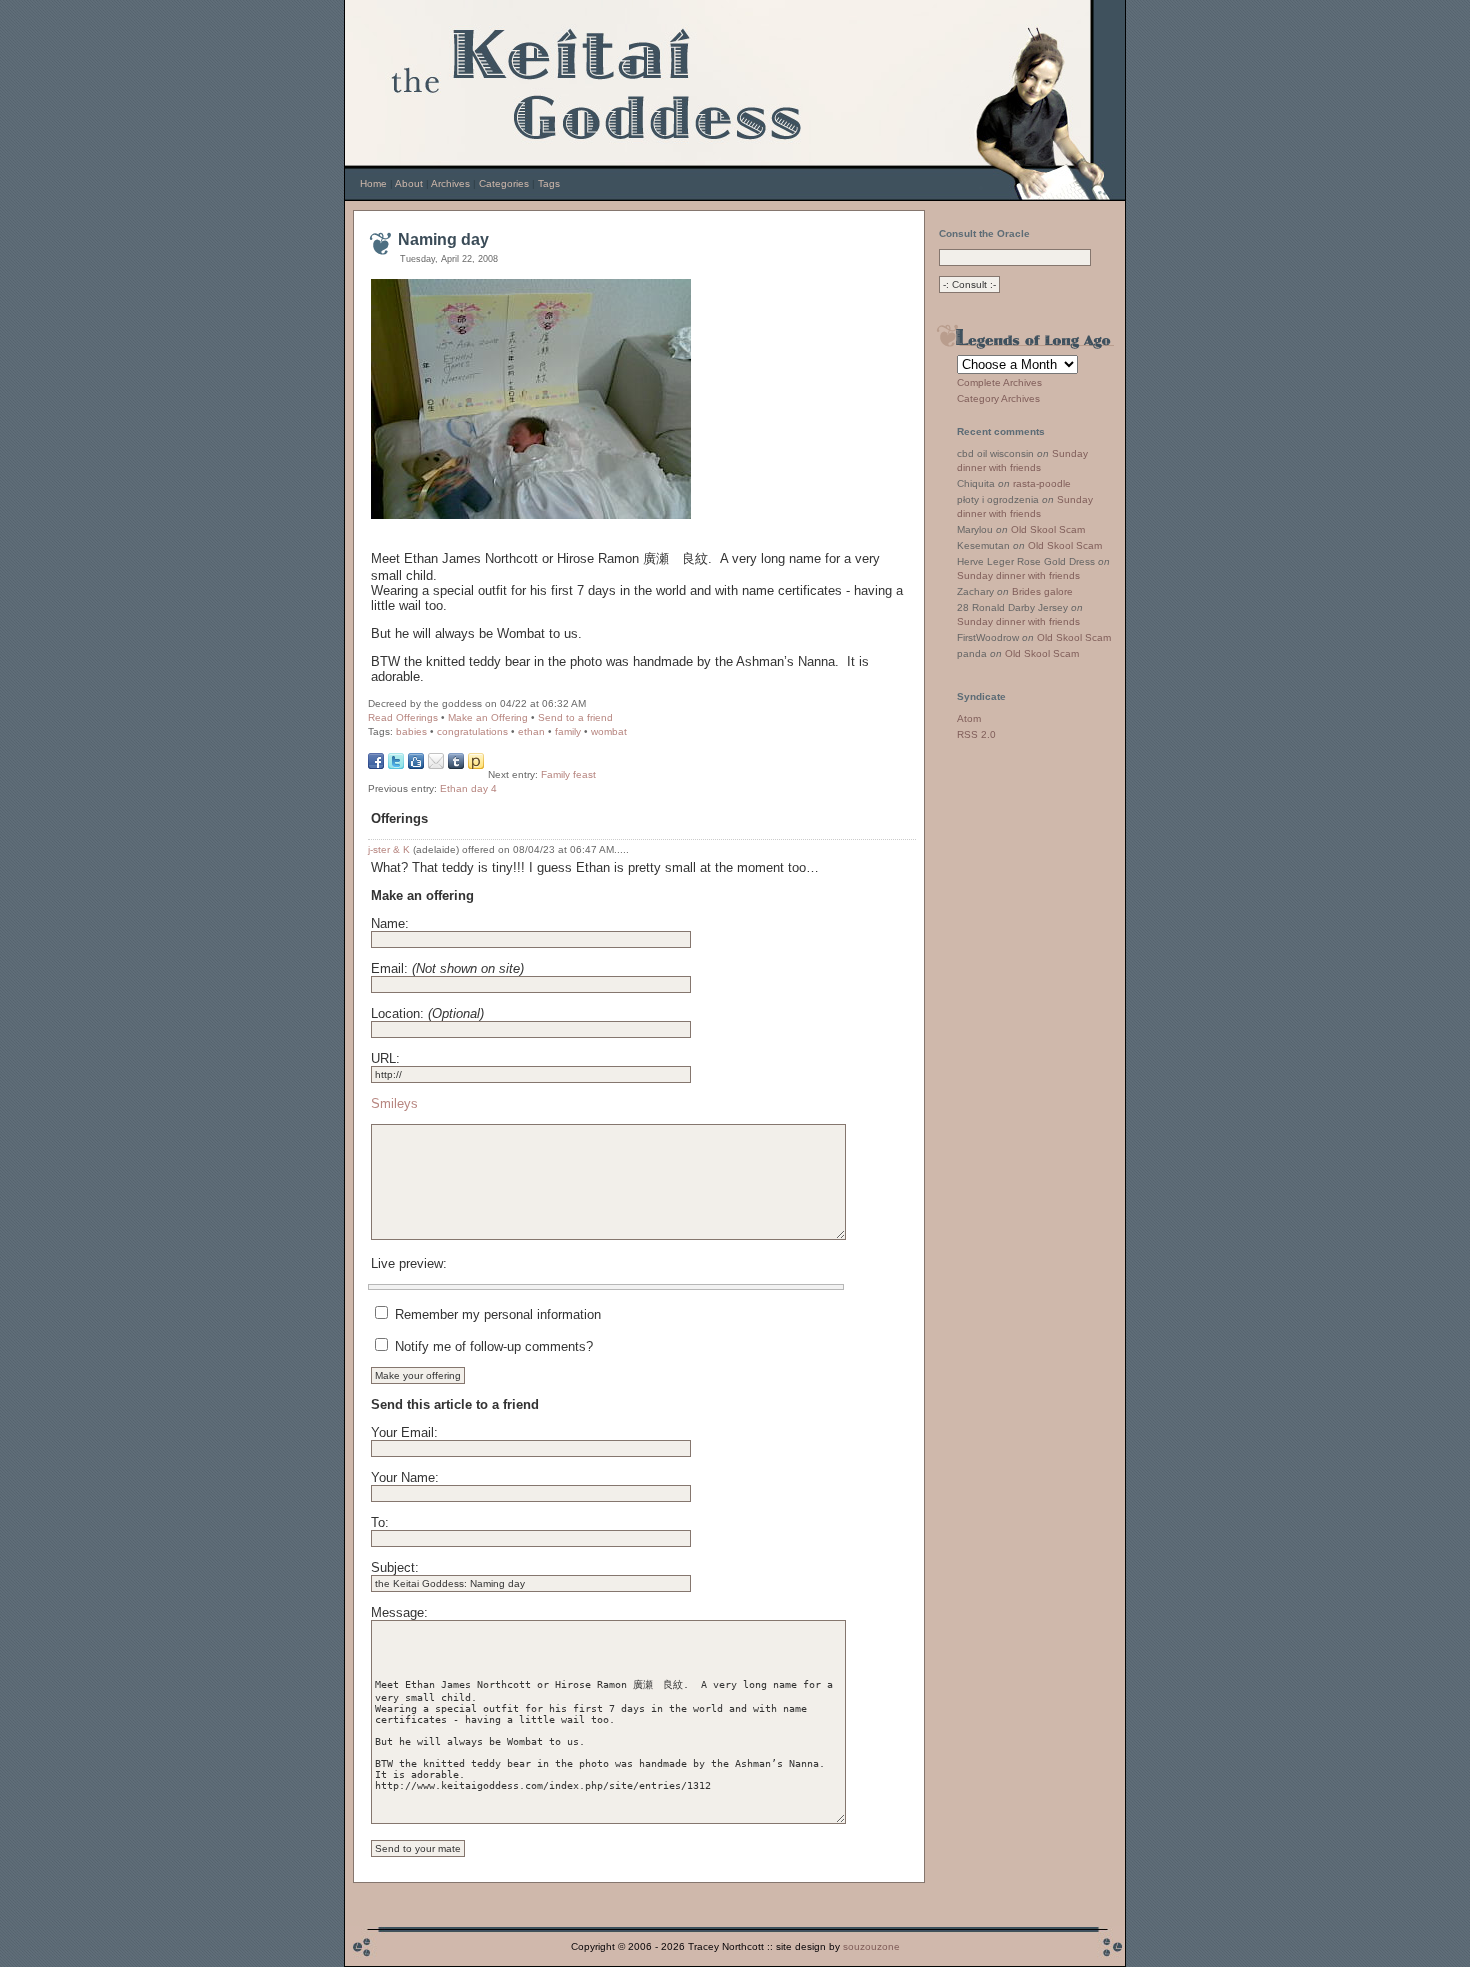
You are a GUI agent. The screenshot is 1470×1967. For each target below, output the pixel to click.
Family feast (568, 774)
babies (411, 731)
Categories (504, 183)
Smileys (394, 1103)
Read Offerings (403, 717)
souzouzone (871, 1946)
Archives (450, 183)
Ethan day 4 (468, 788)
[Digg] (416, 764)
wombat (609, 731)
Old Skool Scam (1048, 529)
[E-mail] (436, 764)
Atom (969, 718)
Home (373, 183)
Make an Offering (488, 717)
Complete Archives (999, 382)
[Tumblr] (456, 764)
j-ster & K (389, 849)
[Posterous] (476, 764)
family (568, 731)
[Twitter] (396, 764)
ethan (531, 731)
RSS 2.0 (976, 734)
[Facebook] (376, 764)
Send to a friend (575, 717)
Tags (549, 183)
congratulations (472, 731)
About (409, 183)
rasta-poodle (1042, 483)
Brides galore (1042, 591)
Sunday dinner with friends (1018, 575)
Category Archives (998, 398)
